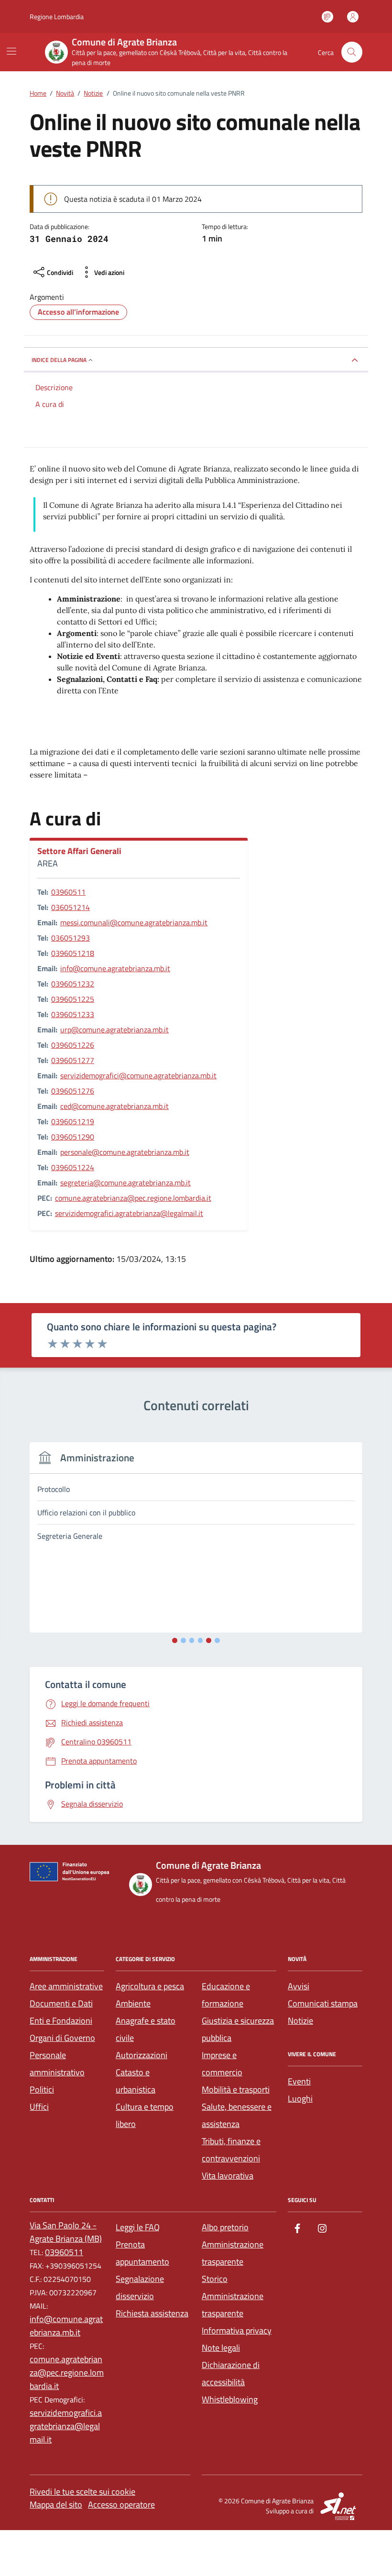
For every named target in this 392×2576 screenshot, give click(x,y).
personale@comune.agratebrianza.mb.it (125, 1152)
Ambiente (133, 2003)
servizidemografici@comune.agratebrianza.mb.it (138, 1075)
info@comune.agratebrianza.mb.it (115, 968)
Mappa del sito (56, 2505)
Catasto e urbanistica (136, 2081)
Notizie (300, 2021)
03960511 (68, 892)
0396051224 (73, 1167)
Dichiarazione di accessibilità (231, 2373)
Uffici (39, 2107)
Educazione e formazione (226, 1995)
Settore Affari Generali (79, 851)
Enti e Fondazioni (61, 2021)
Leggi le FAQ (138, 2227)
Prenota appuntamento (142, 2253)
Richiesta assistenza (152, 2313)
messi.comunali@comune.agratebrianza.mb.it (134, 922)
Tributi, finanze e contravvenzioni (231, 2150)
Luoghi (300, 2099)
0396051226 (73, 1045)
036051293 (71, 938)
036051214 (71, 907)
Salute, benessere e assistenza (237, 2115)
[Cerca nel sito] (352, 52)
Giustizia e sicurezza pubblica (238, 2029)
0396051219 (73, 1121)
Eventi (299, 2081)
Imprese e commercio (222, 2064)
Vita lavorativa (228, 2176)
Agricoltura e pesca (150, 1986)
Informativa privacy (237, 2330)
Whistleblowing (230, 2399)
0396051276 (73, 1091)
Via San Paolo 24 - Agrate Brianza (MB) (66, 2232)
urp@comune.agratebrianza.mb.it (114, 1030)
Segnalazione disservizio (140, 2287)
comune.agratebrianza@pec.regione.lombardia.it (133, 1198)
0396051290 (73, 1137)
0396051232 (73, 984)
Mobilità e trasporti (236, 2089)
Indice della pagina (59, 360)
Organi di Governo (62, 2038)
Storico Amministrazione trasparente (233, 2296)
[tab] (175, 1640)
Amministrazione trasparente (233, 2253)
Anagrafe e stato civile (146, 2029)
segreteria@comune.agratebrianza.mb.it (125, 1183)
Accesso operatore (121, 2505)
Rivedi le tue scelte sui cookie (82, 2492)
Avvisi (299, 1986)
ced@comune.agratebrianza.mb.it (114, 1106)
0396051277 (73, 1060)
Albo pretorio (225, 2227)
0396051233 (73, 1014)
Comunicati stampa (323, 2003)
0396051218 (73, 953)
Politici (42, 2089)
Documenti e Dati (61, 2003)
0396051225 (73, 999)
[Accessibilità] (327, 17)
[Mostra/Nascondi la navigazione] (11, 51)
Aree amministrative (66, 1986)
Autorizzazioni (142, 2055)
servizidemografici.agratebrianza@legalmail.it (129, 1213)
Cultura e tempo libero (145, 2115)
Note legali (221, 2348)
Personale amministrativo (57, 2064)
